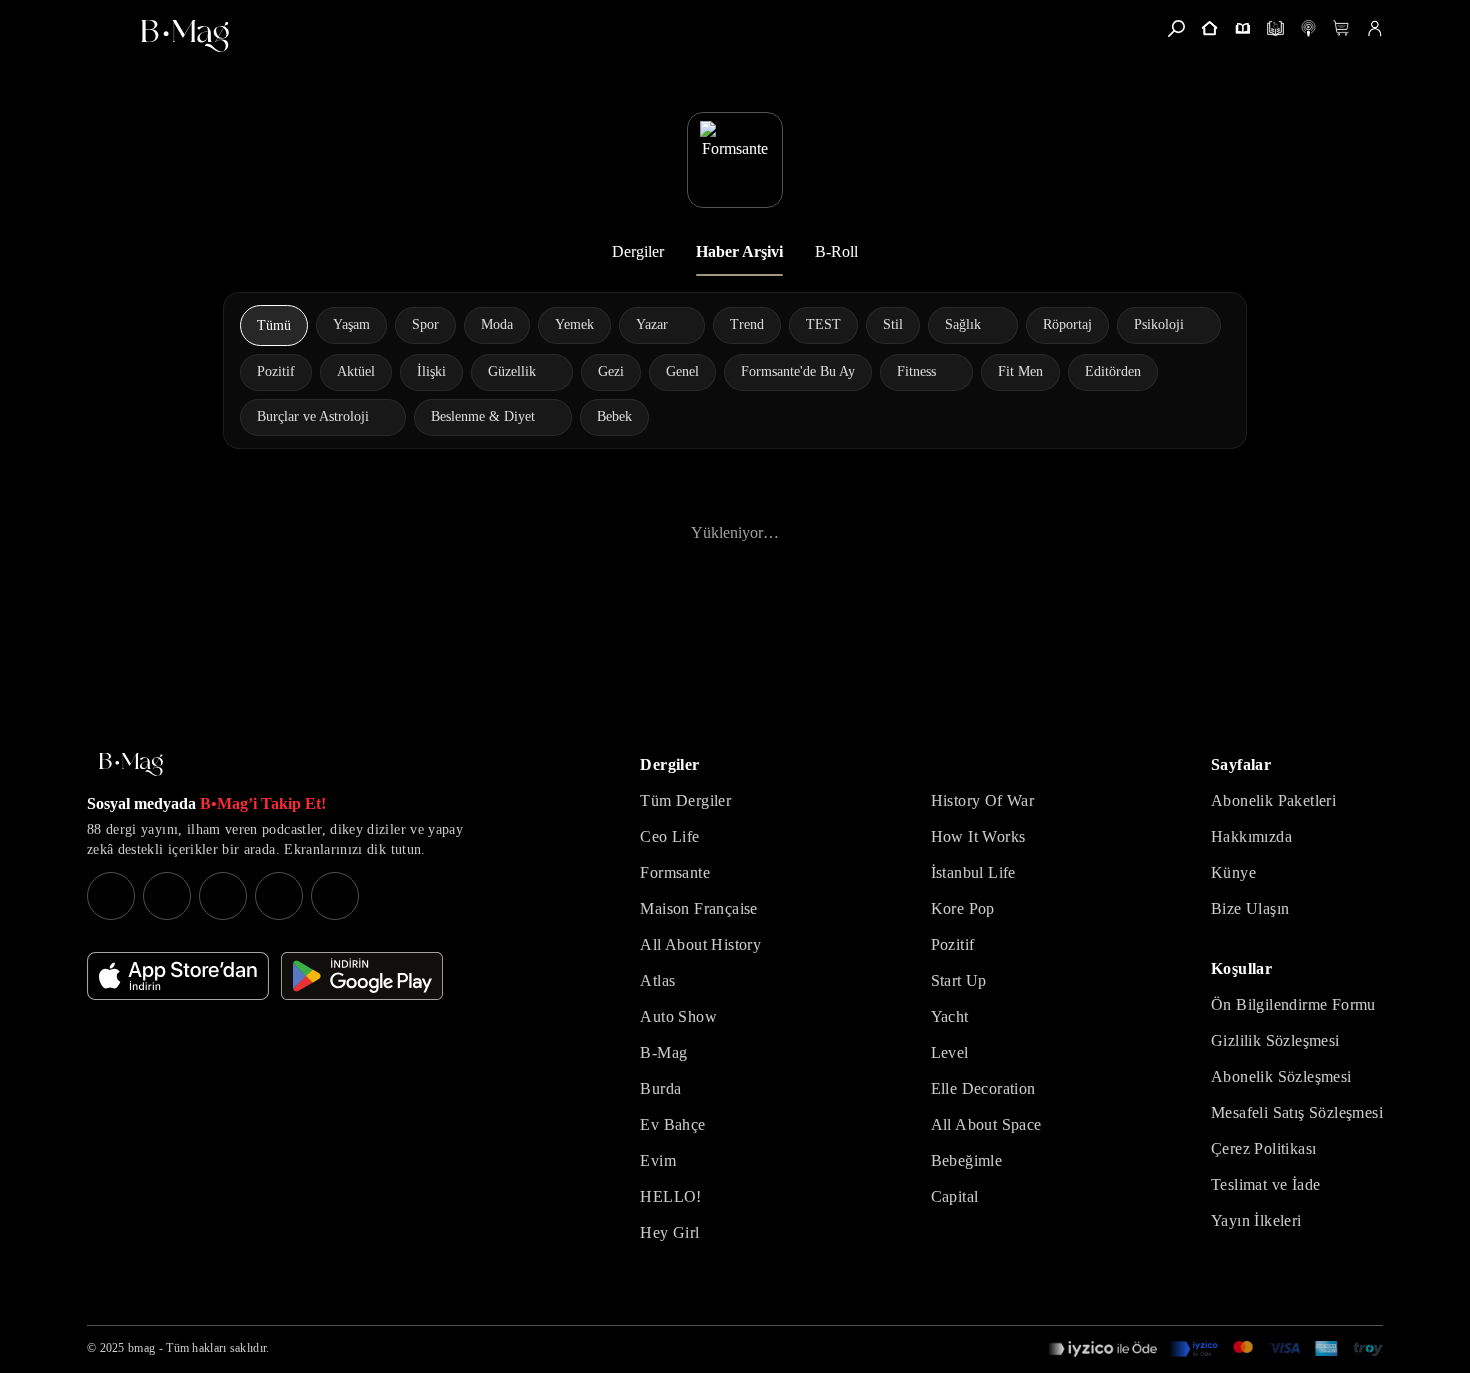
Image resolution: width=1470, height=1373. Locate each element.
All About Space (986, 1124)
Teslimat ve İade (1265, 1184)
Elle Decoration (983, 1088)
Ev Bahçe (672, 1124)
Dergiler (638, 251)
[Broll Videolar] (1308, 28)
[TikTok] (335, 896)
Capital (955, 1196)
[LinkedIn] (279, 896)
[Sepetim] (1341, 28)
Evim (658, 1160)
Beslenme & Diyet (483, 416)
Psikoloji (1159, 324)
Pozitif (953, 944)
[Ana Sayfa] (131, 764)
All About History (700, 944)
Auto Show (678, 1016)
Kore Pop (963, 908)
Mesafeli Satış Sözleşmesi (1297, 1112)
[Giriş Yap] (1374, 28)
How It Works (978, 836)
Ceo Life (669, 836)
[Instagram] (111, 896)
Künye (1233, 872)
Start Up (959, 980)
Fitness (916, 371)
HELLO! (670, 1196)
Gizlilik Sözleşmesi (1275, 1040)
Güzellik (512, 371)
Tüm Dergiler (685, 800)
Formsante (675, 872)
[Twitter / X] (223, 896)
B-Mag (663, 1052)
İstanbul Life (973, 872)
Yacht (950, 1016)
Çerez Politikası (1263, 1148)
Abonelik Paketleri (1273, 800)
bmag (141, 1348)
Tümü (274, 325)
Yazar (652, 324)
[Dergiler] (1242, 28)
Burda (660, 1088)
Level (950, 1052)
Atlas (657, 980)
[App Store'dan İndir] (178, 976)
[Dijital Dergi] (1275, 28)
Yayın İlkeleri (1256, 1220)
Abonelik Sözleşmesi (1281, 1076)
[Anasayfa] (1209, 28)
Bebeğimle (967, 1160)
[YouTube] (167, 896)
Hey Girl (669, 1232)
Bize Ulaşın (1250, 908)
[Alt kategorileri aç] (681, 325)
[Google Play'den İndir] (362, 976)
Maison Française (698, 908)
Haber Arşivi (739, 251)
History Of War (983, 800)
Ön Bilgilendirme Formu (1293, 1004)
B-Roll (836, 251)
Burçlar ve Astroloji (313, 416)
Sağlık (963, 324)
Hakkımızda (1251, 836)
